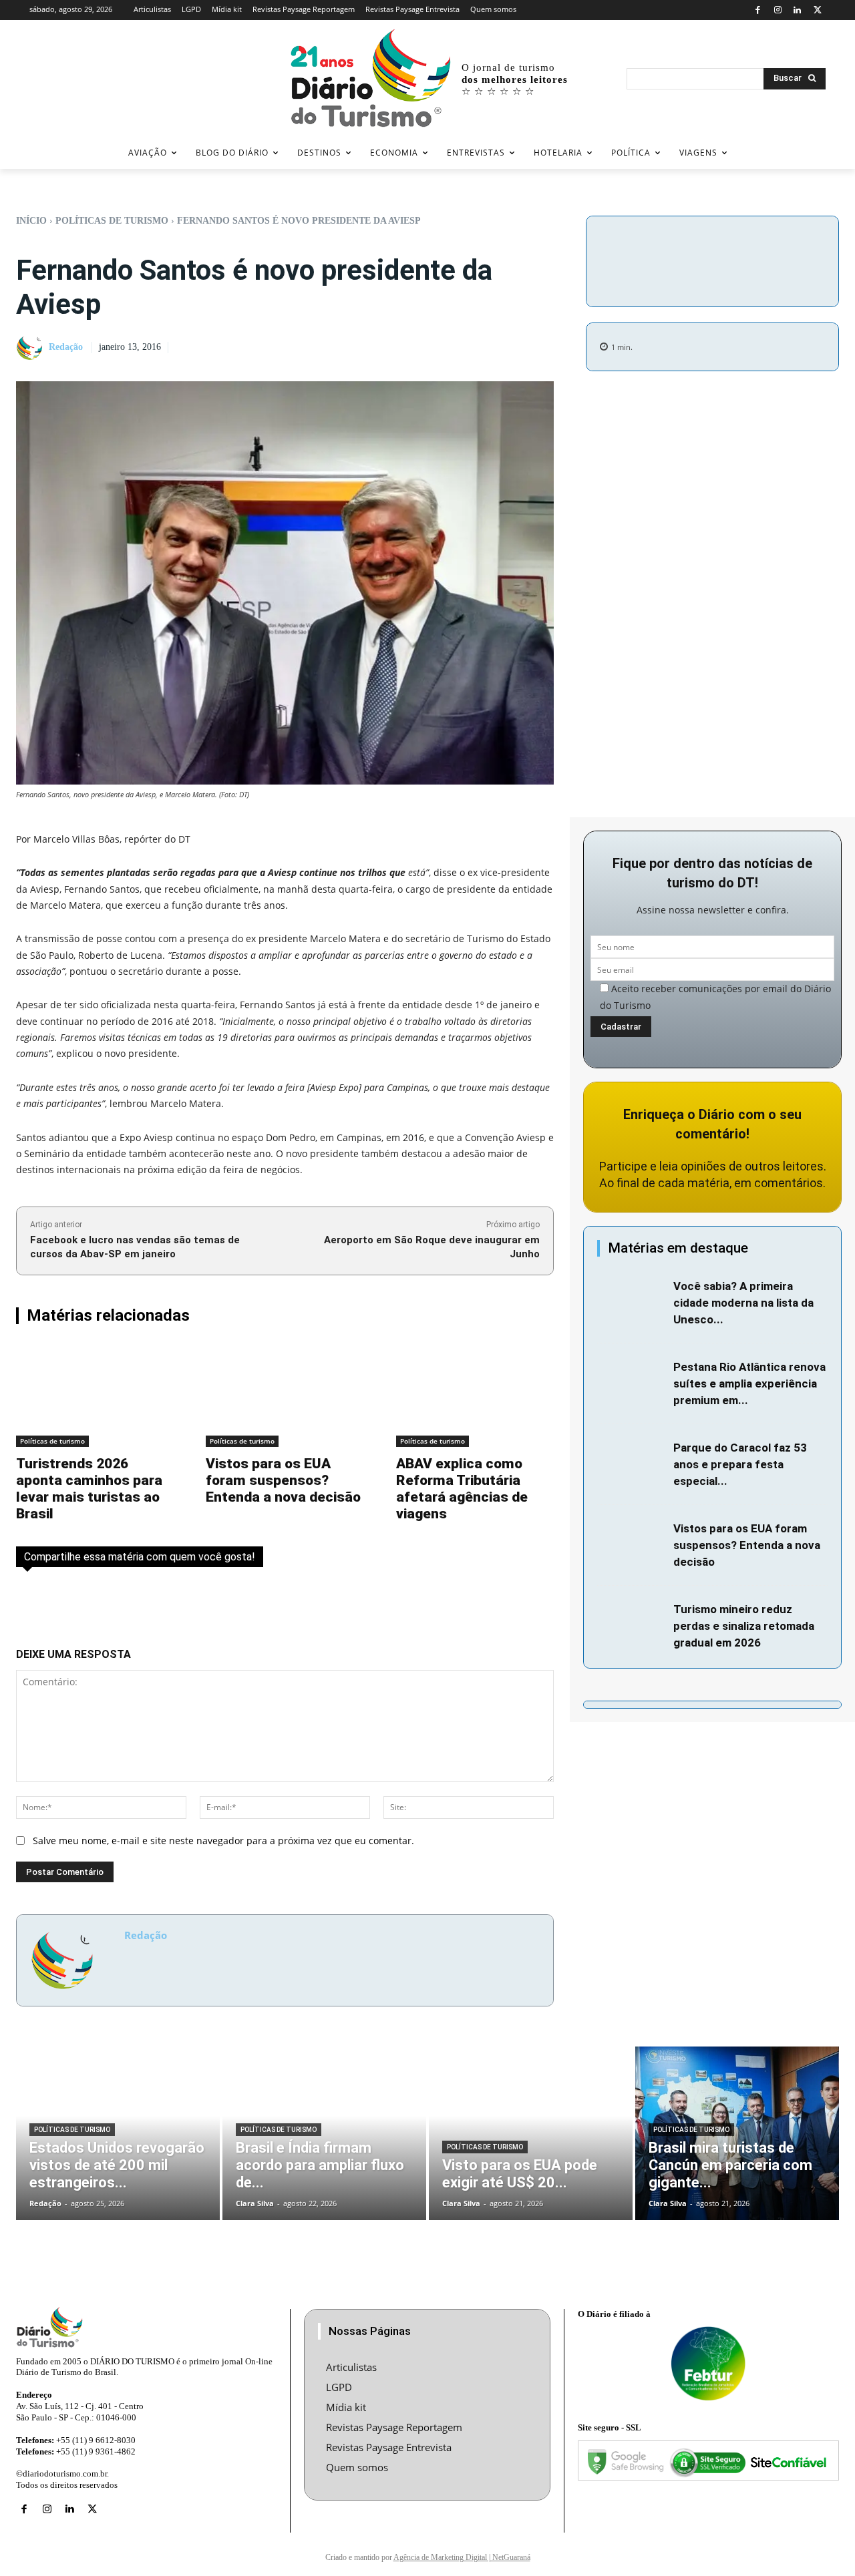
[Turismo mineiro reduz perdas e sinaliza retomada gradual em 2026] (632, 1624)
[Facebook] (758, 10)
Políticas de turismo (112, 221)
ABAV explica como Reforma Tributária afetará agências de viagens (462, 1489)
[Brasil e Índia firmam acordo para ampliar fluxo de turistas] (324, 2133)
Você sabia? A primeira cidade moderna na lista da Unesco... (743, 1303)
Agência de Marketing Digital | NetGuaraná (462, 2557)
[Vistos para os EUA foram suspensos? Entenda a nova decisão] (285, 1395)
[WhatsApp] (810, 243)
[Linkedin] (798, 10)
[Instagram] (778, 10)
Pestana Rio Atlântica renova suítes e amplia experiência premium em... (749, 1383)
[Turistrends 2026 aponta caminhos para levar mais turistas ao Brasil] (95, 1395)
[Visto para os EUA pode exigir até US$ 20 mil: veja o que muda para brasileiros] (531, 2133)
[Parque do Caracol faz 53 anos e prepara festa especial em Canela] (632, 1462)
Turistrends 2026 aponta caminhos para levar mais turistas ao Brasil (89, 1489)
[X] (817, 10)
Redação (66, 347)
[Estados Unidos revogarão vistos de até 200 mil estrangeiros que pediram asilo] (118, 2133)
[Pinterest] (780, 243)
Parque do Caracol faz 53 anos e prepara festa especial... (740, 1464)
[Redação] (31, 348)
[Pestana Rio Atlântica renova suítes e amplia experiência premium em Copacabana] (632, 1381)
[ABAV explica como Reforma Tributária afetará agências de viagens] (475, 1395)
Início (31, 221)
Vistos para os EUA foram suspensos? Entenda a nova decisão (283, 1480)
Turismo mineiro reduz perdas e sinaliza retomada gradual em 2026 (744, 1626)
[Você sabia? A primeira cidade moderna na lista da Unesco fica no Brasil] (632, 1301)
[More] (713, 275)
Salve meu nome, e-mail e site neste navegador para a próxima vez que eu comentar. (223, 1841)
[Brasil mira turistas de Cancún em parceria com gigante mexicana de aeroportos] (737, 2133)
